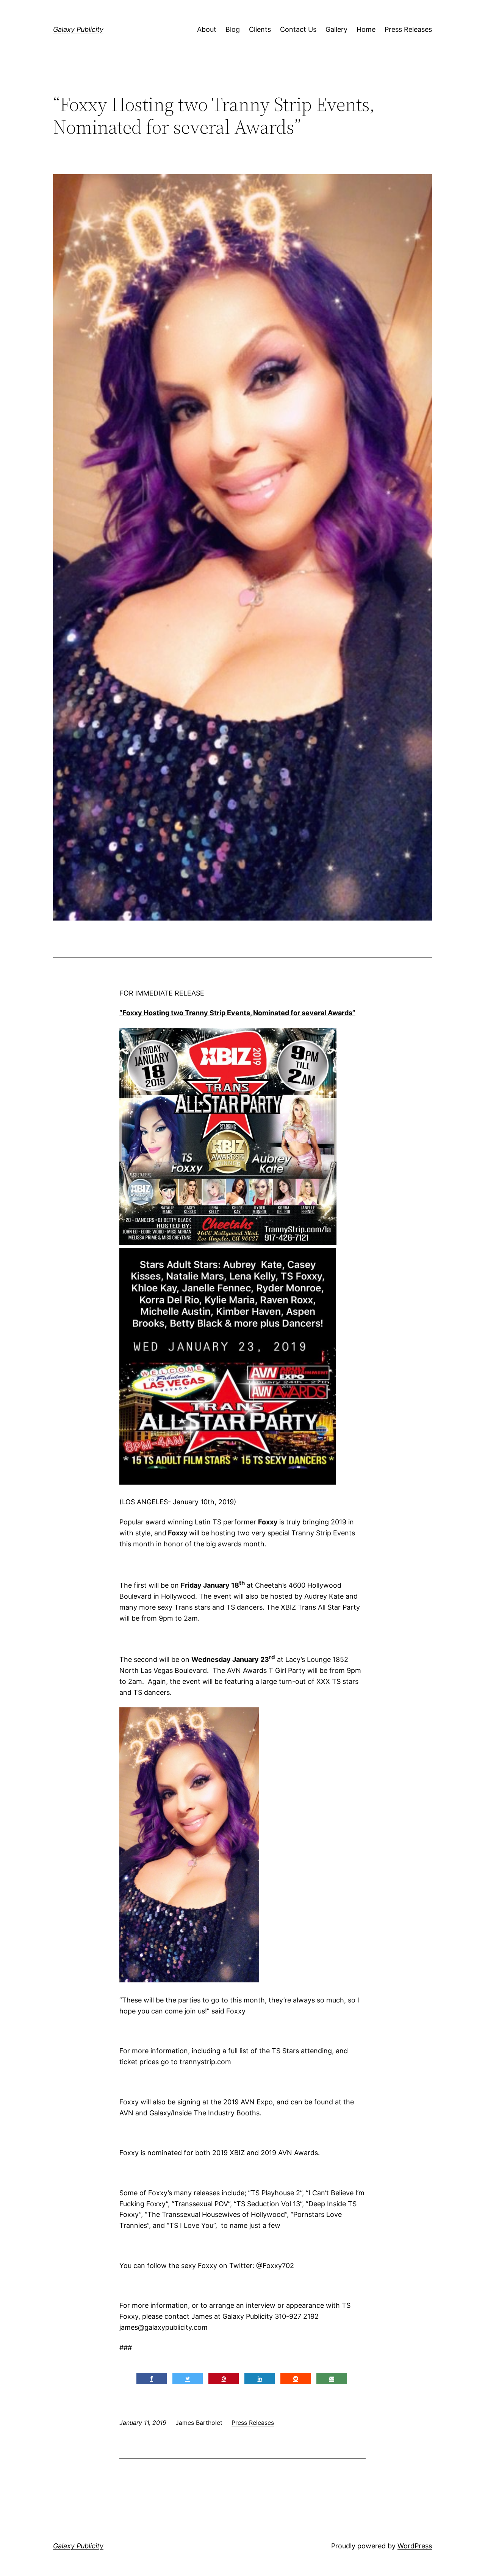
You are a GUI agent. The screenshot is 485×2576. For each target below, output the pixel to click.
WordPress (415, 2546)
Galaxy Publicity (78, 29)
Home (366, 29)
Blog (233, 29)
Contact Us (298, 29)
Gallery (336, 29)
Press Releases (408, 29)
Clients (260, 29)
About (207, 29)
